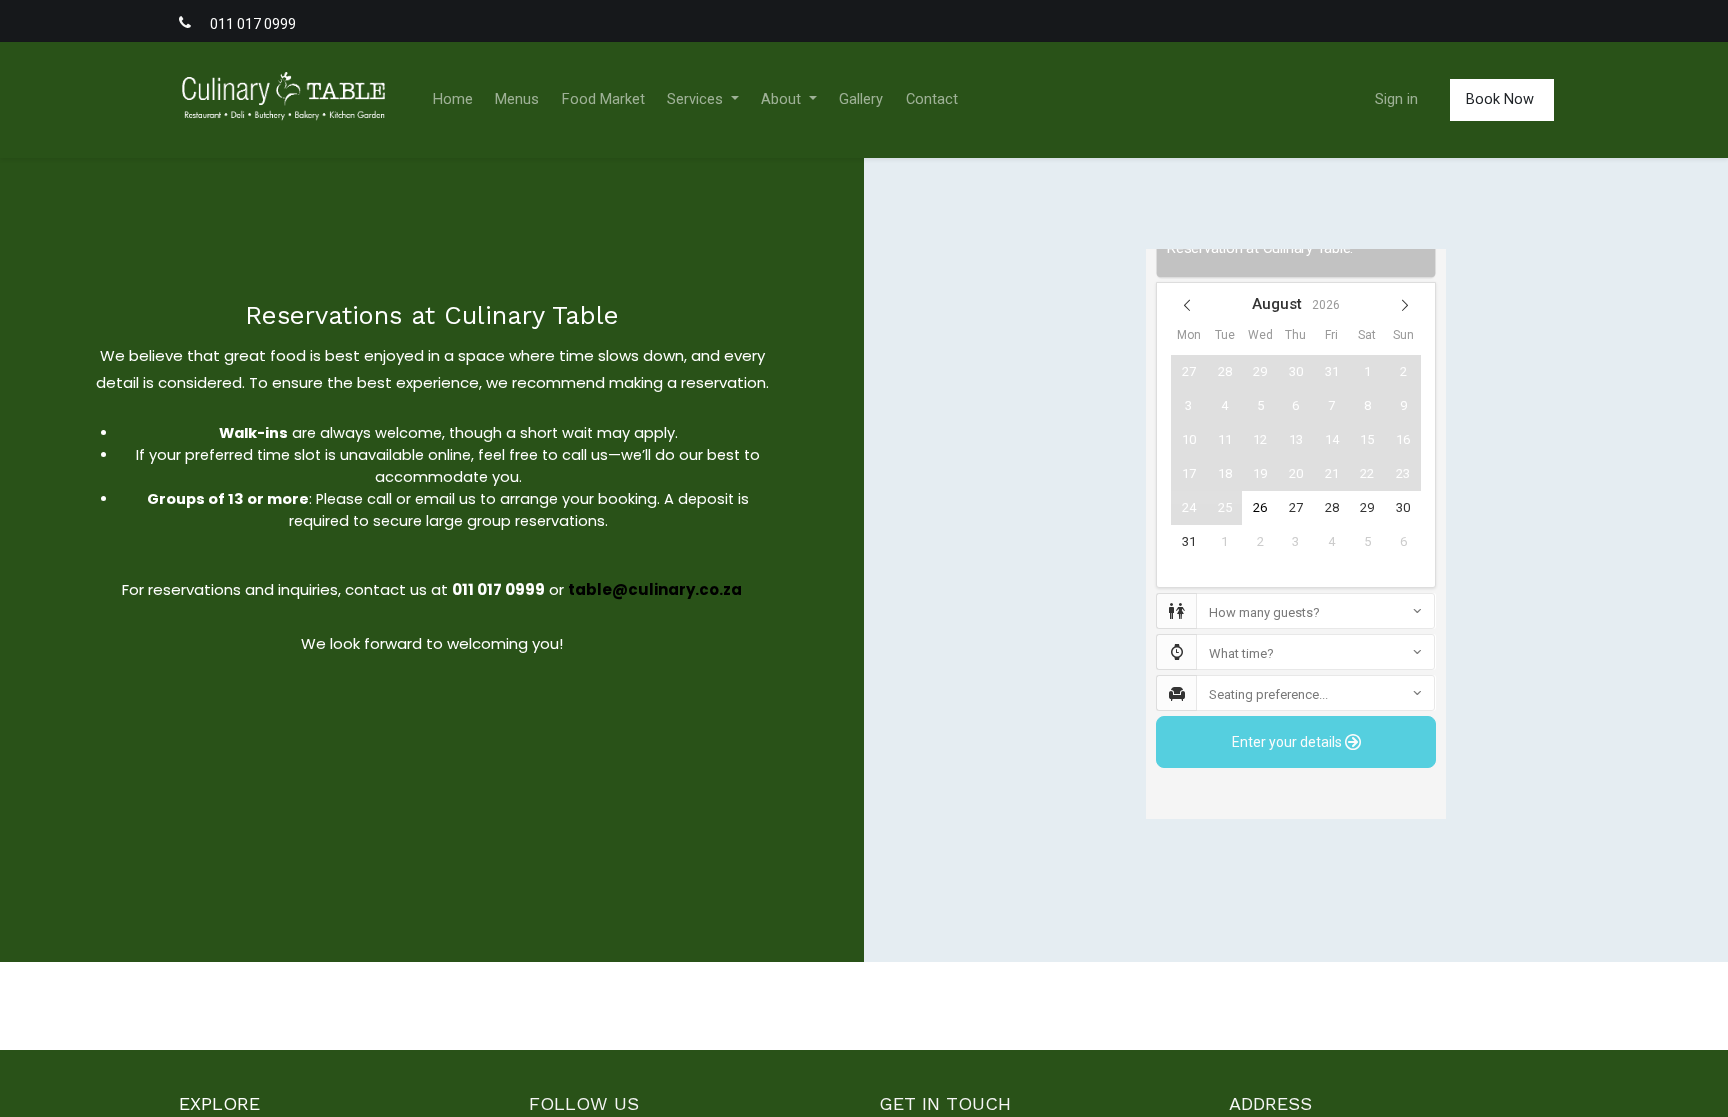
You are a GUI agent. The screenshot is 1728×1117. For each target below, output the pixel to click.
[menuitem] (453, 100)
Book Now (1502, 99)
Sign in (1396, 99)
